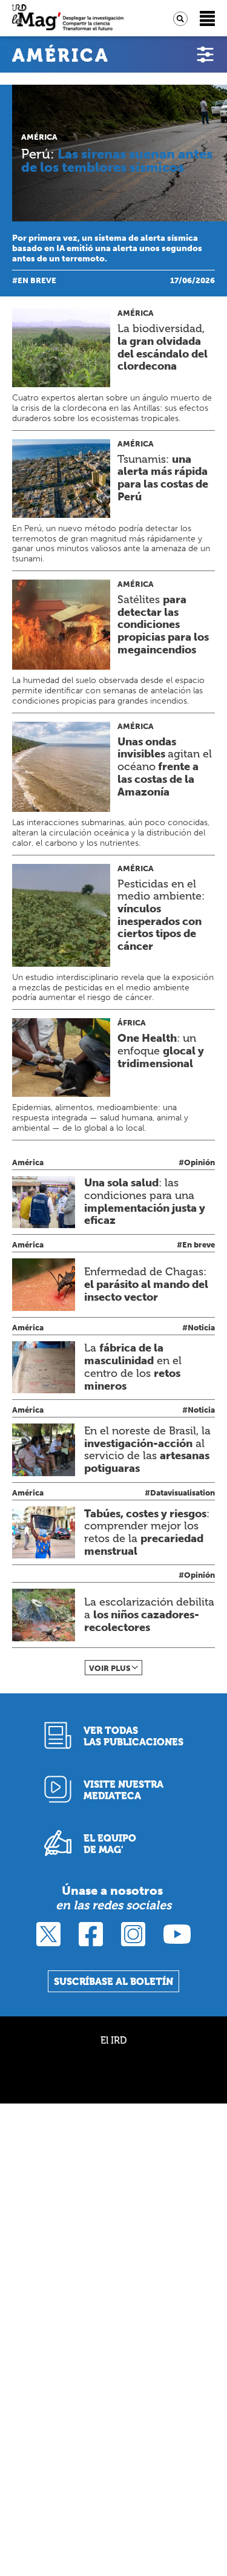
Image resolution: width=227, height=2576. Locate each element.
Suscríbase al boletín (113, 1982)
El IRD (113, 2040)
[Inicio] (68, 18)
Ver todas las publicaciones (133, 1736)
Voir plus (110, 1668)
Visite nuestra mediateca (123, 1790)
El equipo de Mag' (110, 1844)
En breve (37, 280)
